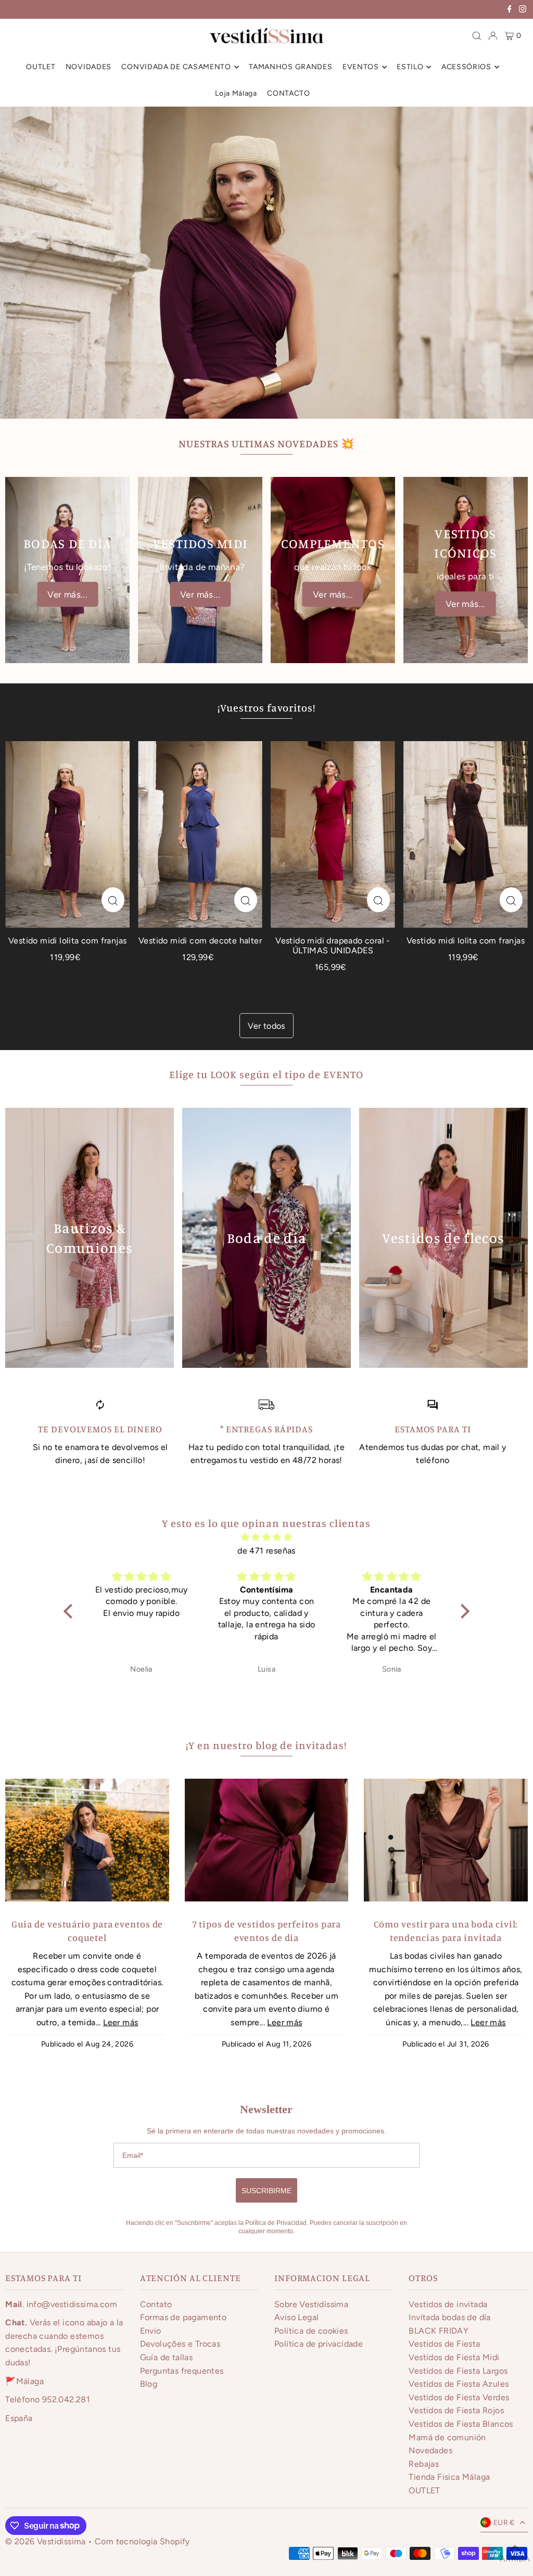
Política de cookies (311, 2331)
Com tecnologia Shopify (142, 2541)
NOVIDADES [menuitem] (88, 67)
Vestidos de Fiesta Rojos (456, 2410)
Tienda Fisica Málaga (449, 2477)
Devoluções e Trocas (180, 2344)
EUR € (504, 2523)
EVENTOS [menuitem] (361, 67)
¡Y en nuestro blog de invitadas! (266, 1745)
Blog (149, 2384)
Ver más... (67, 594)
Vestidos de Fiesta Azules (459, 2384)
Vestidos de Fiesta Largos (458, 2371)
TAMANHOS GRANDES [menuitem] (290, 67)
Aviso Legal (296, 2317)
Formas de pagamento (183, 2317)
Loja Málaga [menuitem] (236, 93)
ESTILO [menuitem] (410, 67)
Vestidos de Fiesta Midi (454, 2357)
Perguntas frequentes (182, 2371)
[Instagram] (523, 10)
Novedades (430, 2450)
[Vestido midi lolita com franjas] (67, 834)
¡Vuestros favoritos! (266, 708)
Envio (151, 2331)
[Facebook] (510, 10)
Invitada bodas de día (449, 2317)
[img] (266, 1537)
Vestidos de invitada (448, 2304)
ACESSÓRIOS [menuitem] (466, 67)
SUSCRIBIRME (266, 2191)
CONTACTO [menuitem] (289, 93)
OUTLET (424, 2490)
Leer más (120, 2022)
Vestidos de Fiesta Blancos (461, 2424)
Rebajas (424, 2464)
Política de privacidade (319, 2344)
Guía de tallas (167, 2357)
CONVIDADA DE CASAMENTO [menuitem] (176, 67)
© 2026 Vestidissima (47, 2541)
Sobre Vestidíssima (311, 2304)
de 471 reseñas (266, 1551)
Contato (156, 2304)
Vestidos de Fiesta (444, 2344)
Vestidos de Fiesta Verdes (459, 2397)
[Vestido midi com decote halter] (200, 834)
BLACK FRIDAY (439, 2331)
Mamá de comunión (447, 2437)
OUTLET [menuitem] (41, 67)
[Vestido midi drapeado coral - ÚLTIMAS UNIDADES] (333, 834)
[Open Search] (477, 36)
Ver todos (266, 1026)
